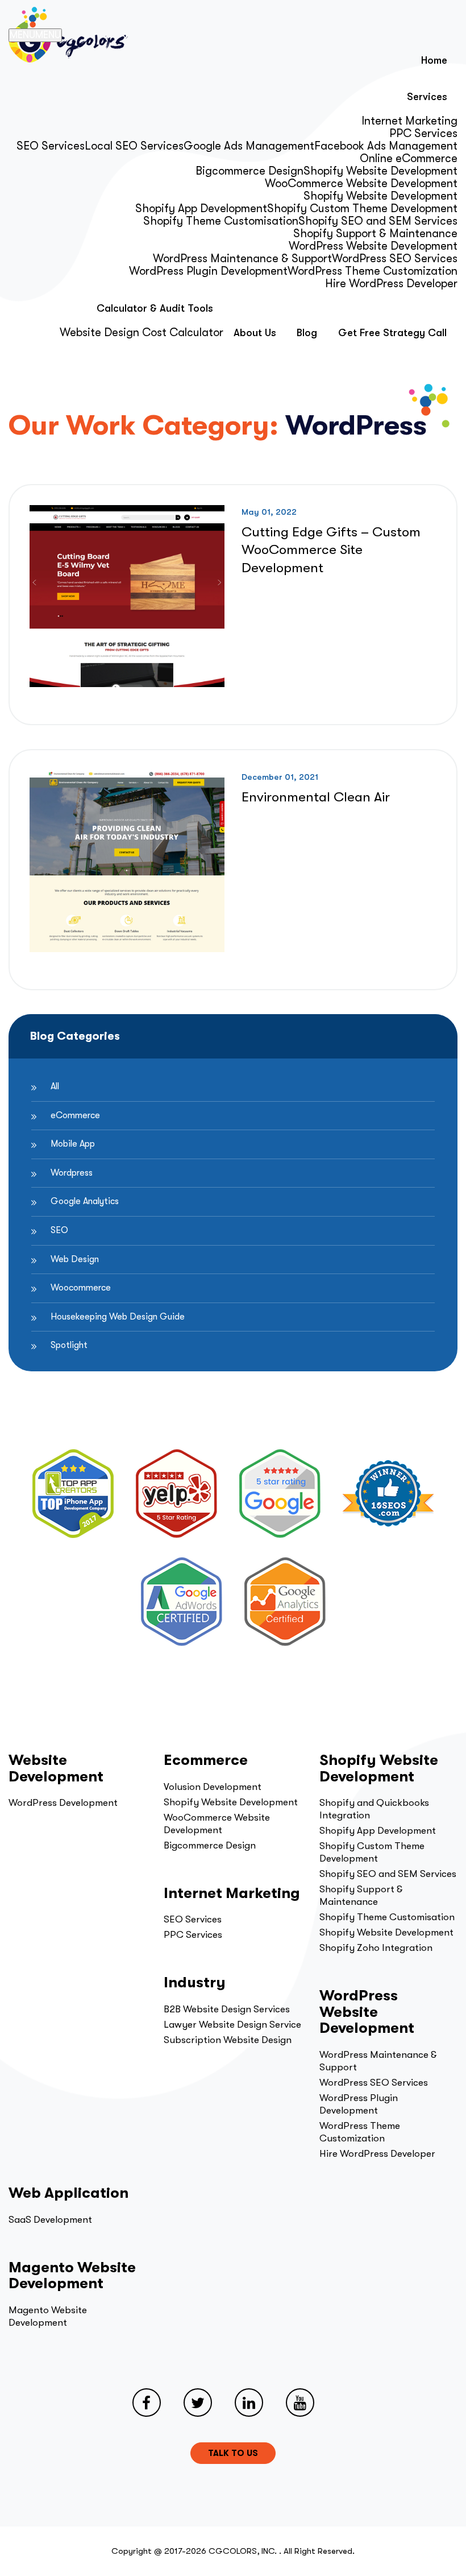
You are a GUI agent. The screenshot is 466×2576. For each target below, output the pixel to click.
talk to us (233, 2453)
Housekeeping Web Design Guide (118, 1317)
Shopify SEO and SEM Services (378, 221)
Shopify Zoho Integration (376, 1948)
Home (434, 60)
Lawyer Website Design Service (232, 2025)
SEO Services (51, 146)
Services (427, 97)
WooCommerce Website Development (361, 183)
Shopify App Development (201, 208)
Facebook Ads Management (386, 146)
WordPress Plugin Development (208, 271)
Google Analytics (85, 1201)
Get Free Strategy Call (392, 333)
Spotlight (69, 1345)
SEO (59, 1230)
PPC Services (423, 133)
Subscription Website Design (228, 2040)
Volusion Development (213, 1787)
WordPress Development (63, 1803)
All (55, 1086)
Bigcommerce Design (249, 171)
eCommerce (75, 1115)
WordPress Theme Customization (373, 271)
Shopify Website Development (380, 171)
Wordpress (72, 1173)
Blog (307, 333)
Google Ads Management (249, 146)
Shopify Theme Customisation (221, 221)
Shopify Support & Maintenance (375, 233)
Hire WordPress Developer (391, 284)
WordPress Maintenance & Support (242, 259)
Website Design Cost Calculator (142, 332)
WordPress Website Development (373, 246)
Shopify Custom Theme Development (362, 208)
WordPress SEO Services (395, 259)
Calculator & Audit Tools (155, 308)
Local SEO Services (134, 146)
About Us (255, 333)
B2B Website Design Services (227, 2009)
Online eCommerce (409, 158)
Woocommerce (81, 1288)
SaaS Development (50, 2220)
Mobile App (73, 1144)
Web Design (75, 1259)
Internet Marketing (409, 121)
